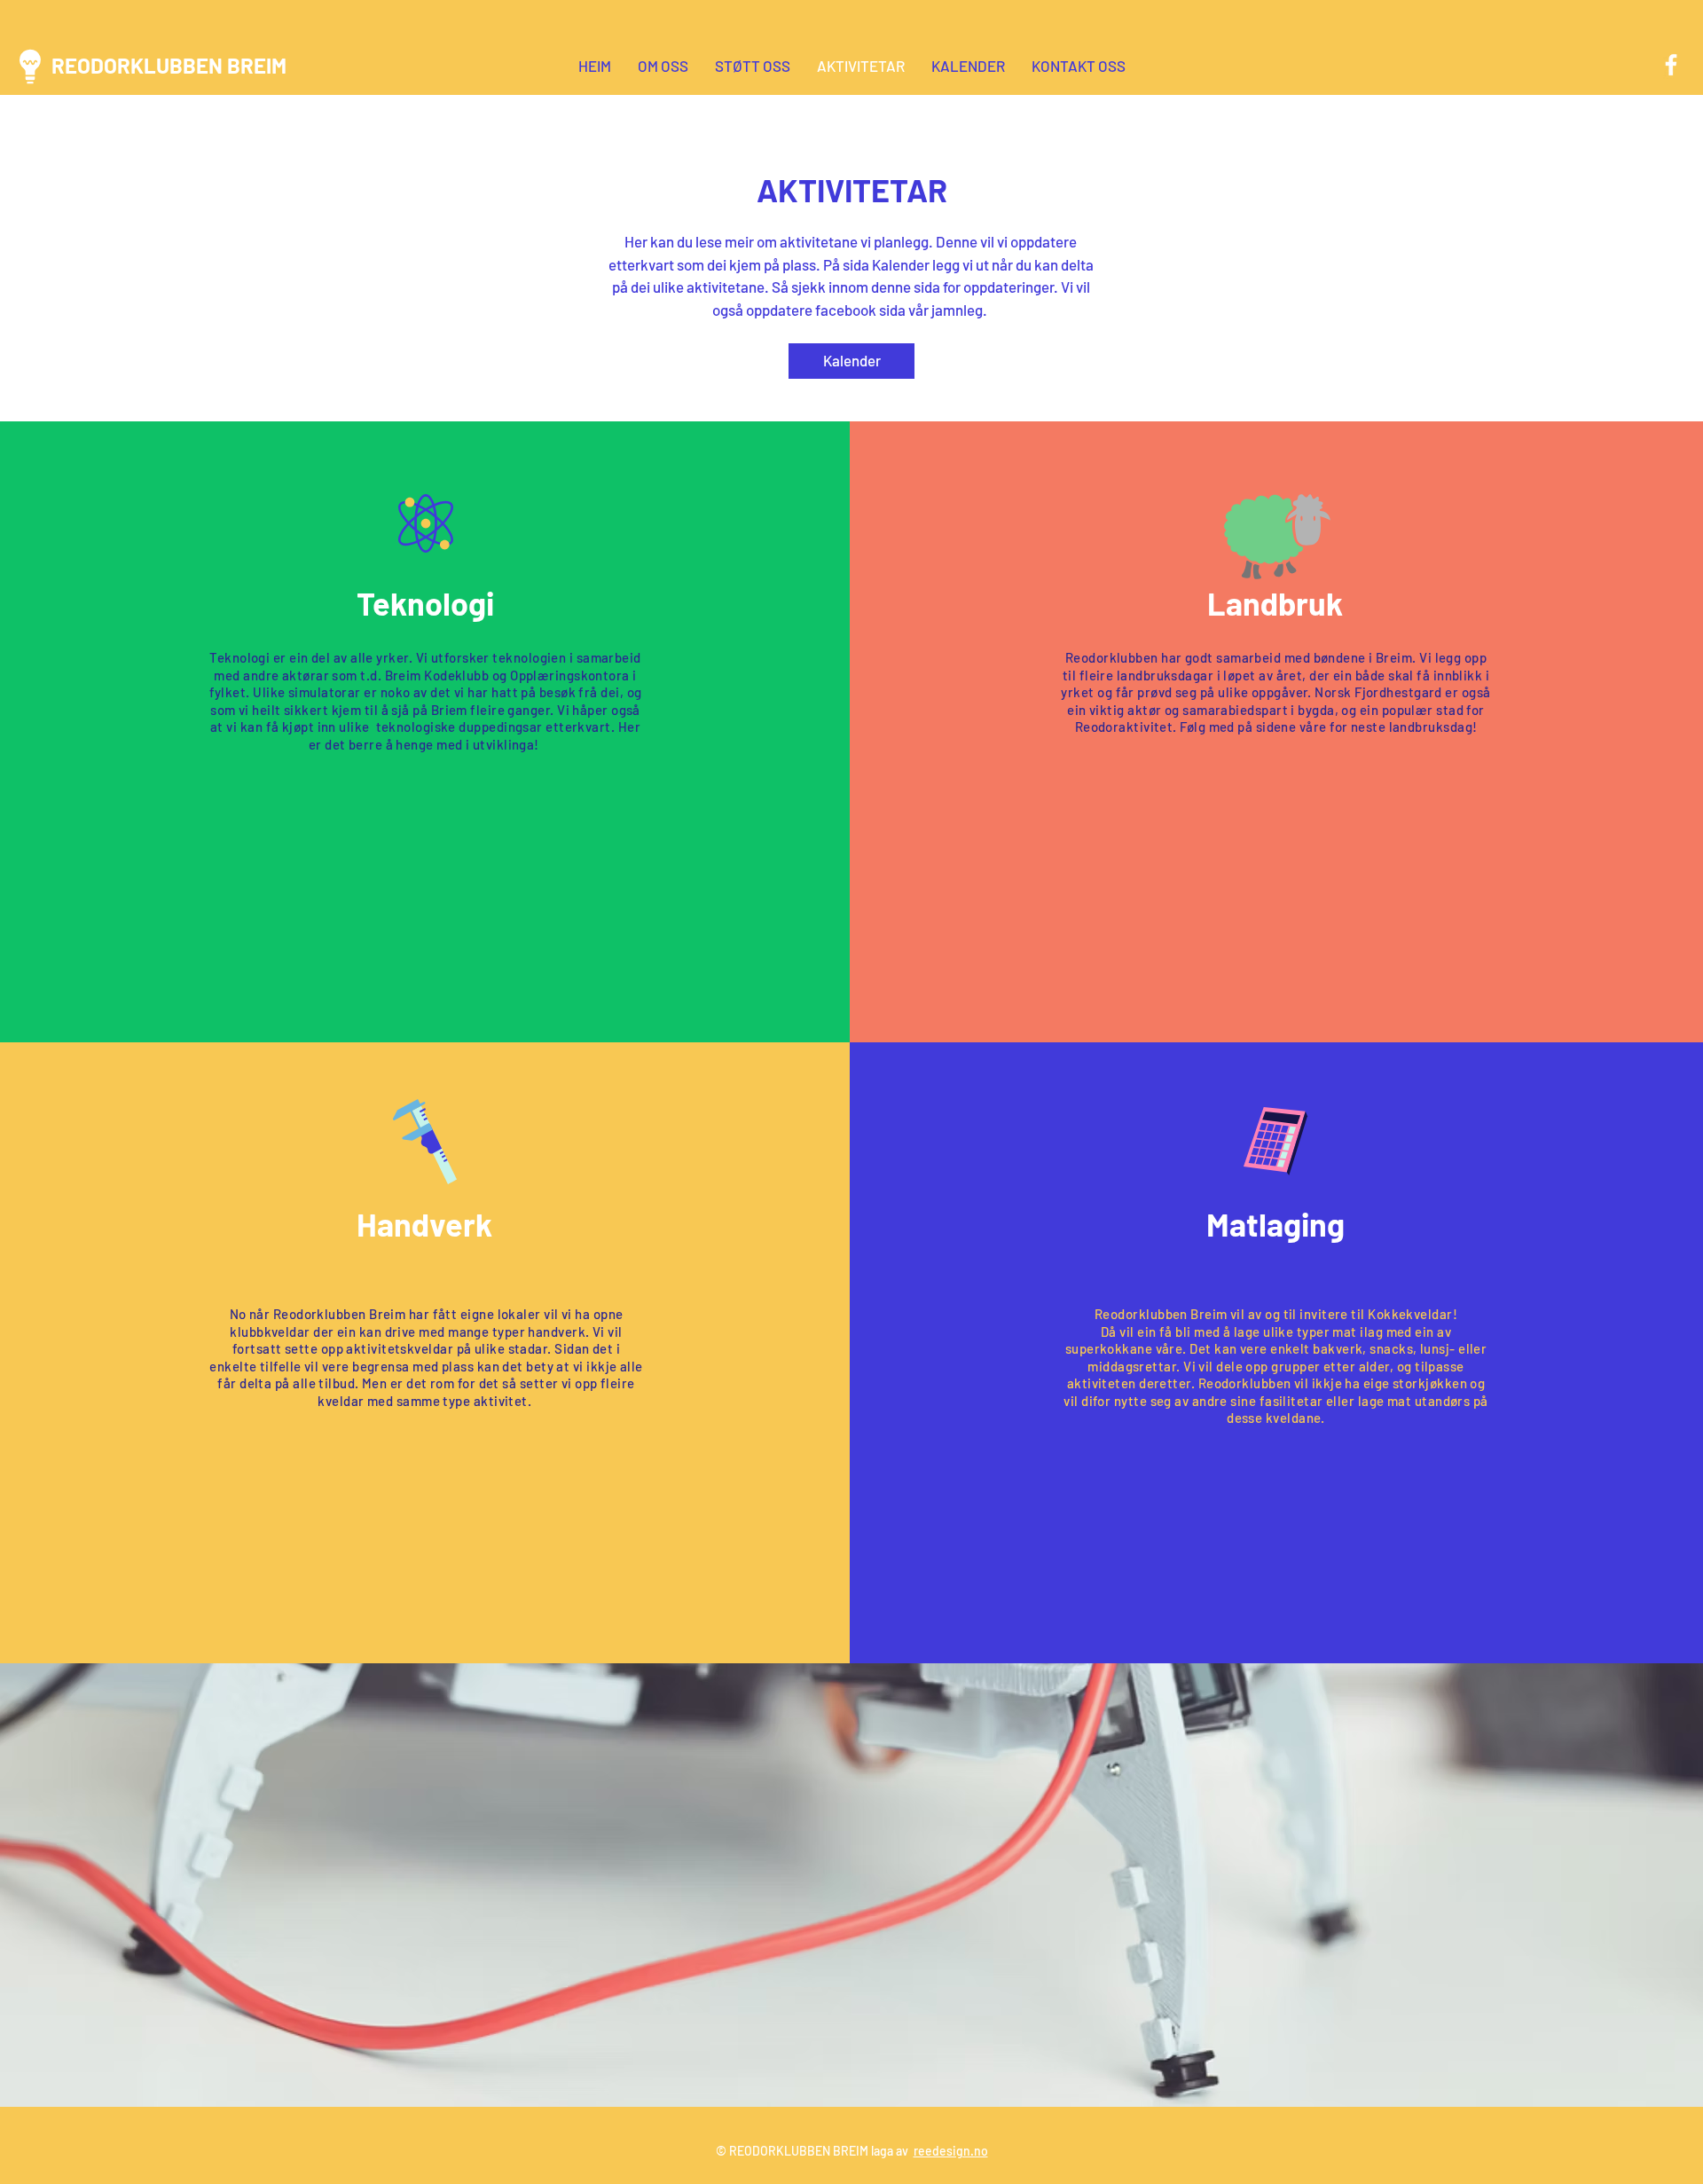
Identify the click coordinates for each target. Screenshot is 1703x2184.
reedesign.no (951, 2151)
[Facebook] (1671, 65)
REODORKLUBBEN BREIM (169, 65)
